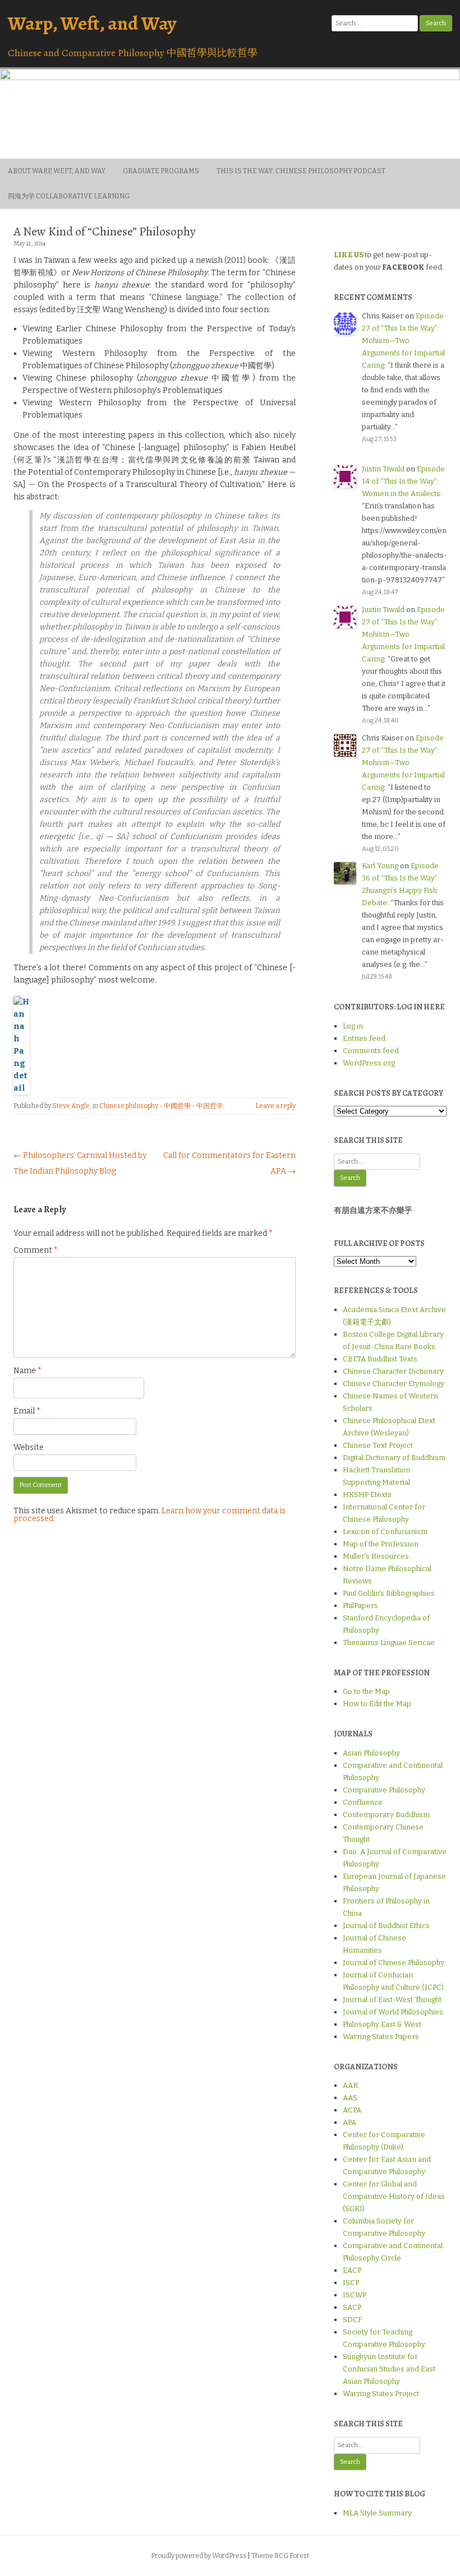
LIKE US (349, 255)
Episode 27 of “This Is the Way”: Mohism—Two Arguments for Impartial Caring (403, 340)
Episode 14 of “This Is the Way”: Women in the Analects (403, 481)
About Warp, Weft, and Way (57, 171)
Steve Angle (71, 1106)
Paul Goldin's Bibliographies (389, 1593)
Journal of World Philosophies (393, 2012)
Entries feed (364, 1038)
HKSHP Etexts (367, 1495)
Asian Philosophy (371, 1753)
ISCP (351, 2283)
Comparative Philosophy (384, 1790)
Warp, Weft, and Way (92, 23)
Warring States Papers (381, 2037)
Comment (36, 1250)
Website (29, 1447)
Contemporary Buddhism (386, 1815)
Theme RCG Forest (280, 2556)
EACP (352, 2270)
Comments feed (371, 1051)
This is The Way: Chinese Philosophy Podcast (301, 171)
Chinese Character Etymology (394, 1384)
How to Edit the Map (377, 1704)
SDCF (352, 2320)
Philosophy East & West (382, 2024)
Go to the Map (366, 1691)
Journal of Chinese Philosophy (394, 1963)
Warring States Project (381, 2394)
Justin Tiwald (383, 469)
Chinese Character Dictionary (393, 1371)
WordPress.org (369, 1063)
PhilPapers (360, 1606)
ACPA (352, 2110)
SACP (352, 2307)
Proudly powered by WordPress (199, 2556)
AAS (350, 2098)
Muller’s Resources (376, 1556)
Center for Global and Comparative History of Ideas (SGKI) (394, 2196)
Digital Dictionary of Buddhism (394, 1458)
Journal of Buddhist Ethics (386, 1926)
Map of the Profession (381, 1544)
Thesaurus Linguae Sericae (389, 1643)
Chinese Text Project (378, 1445)
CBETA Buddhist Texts (380, 1359)
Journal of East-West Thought (392, 2000)
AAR (350, 2085)
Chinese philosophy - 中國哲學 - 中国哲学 (161, 1106)
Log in (353, 1026)
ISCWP (355, 2295)
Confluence (363, 1802)
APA (349, 2122)
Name (27, 1371)
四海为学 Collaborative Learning (69, 196)
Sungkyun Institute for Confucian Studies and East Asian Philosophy (389, 2369)
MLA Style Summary (377, 2513)
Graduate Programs (161, 171)
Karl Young (380, 866)
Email (27, 1411)
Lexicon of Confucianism (385, 1532)
